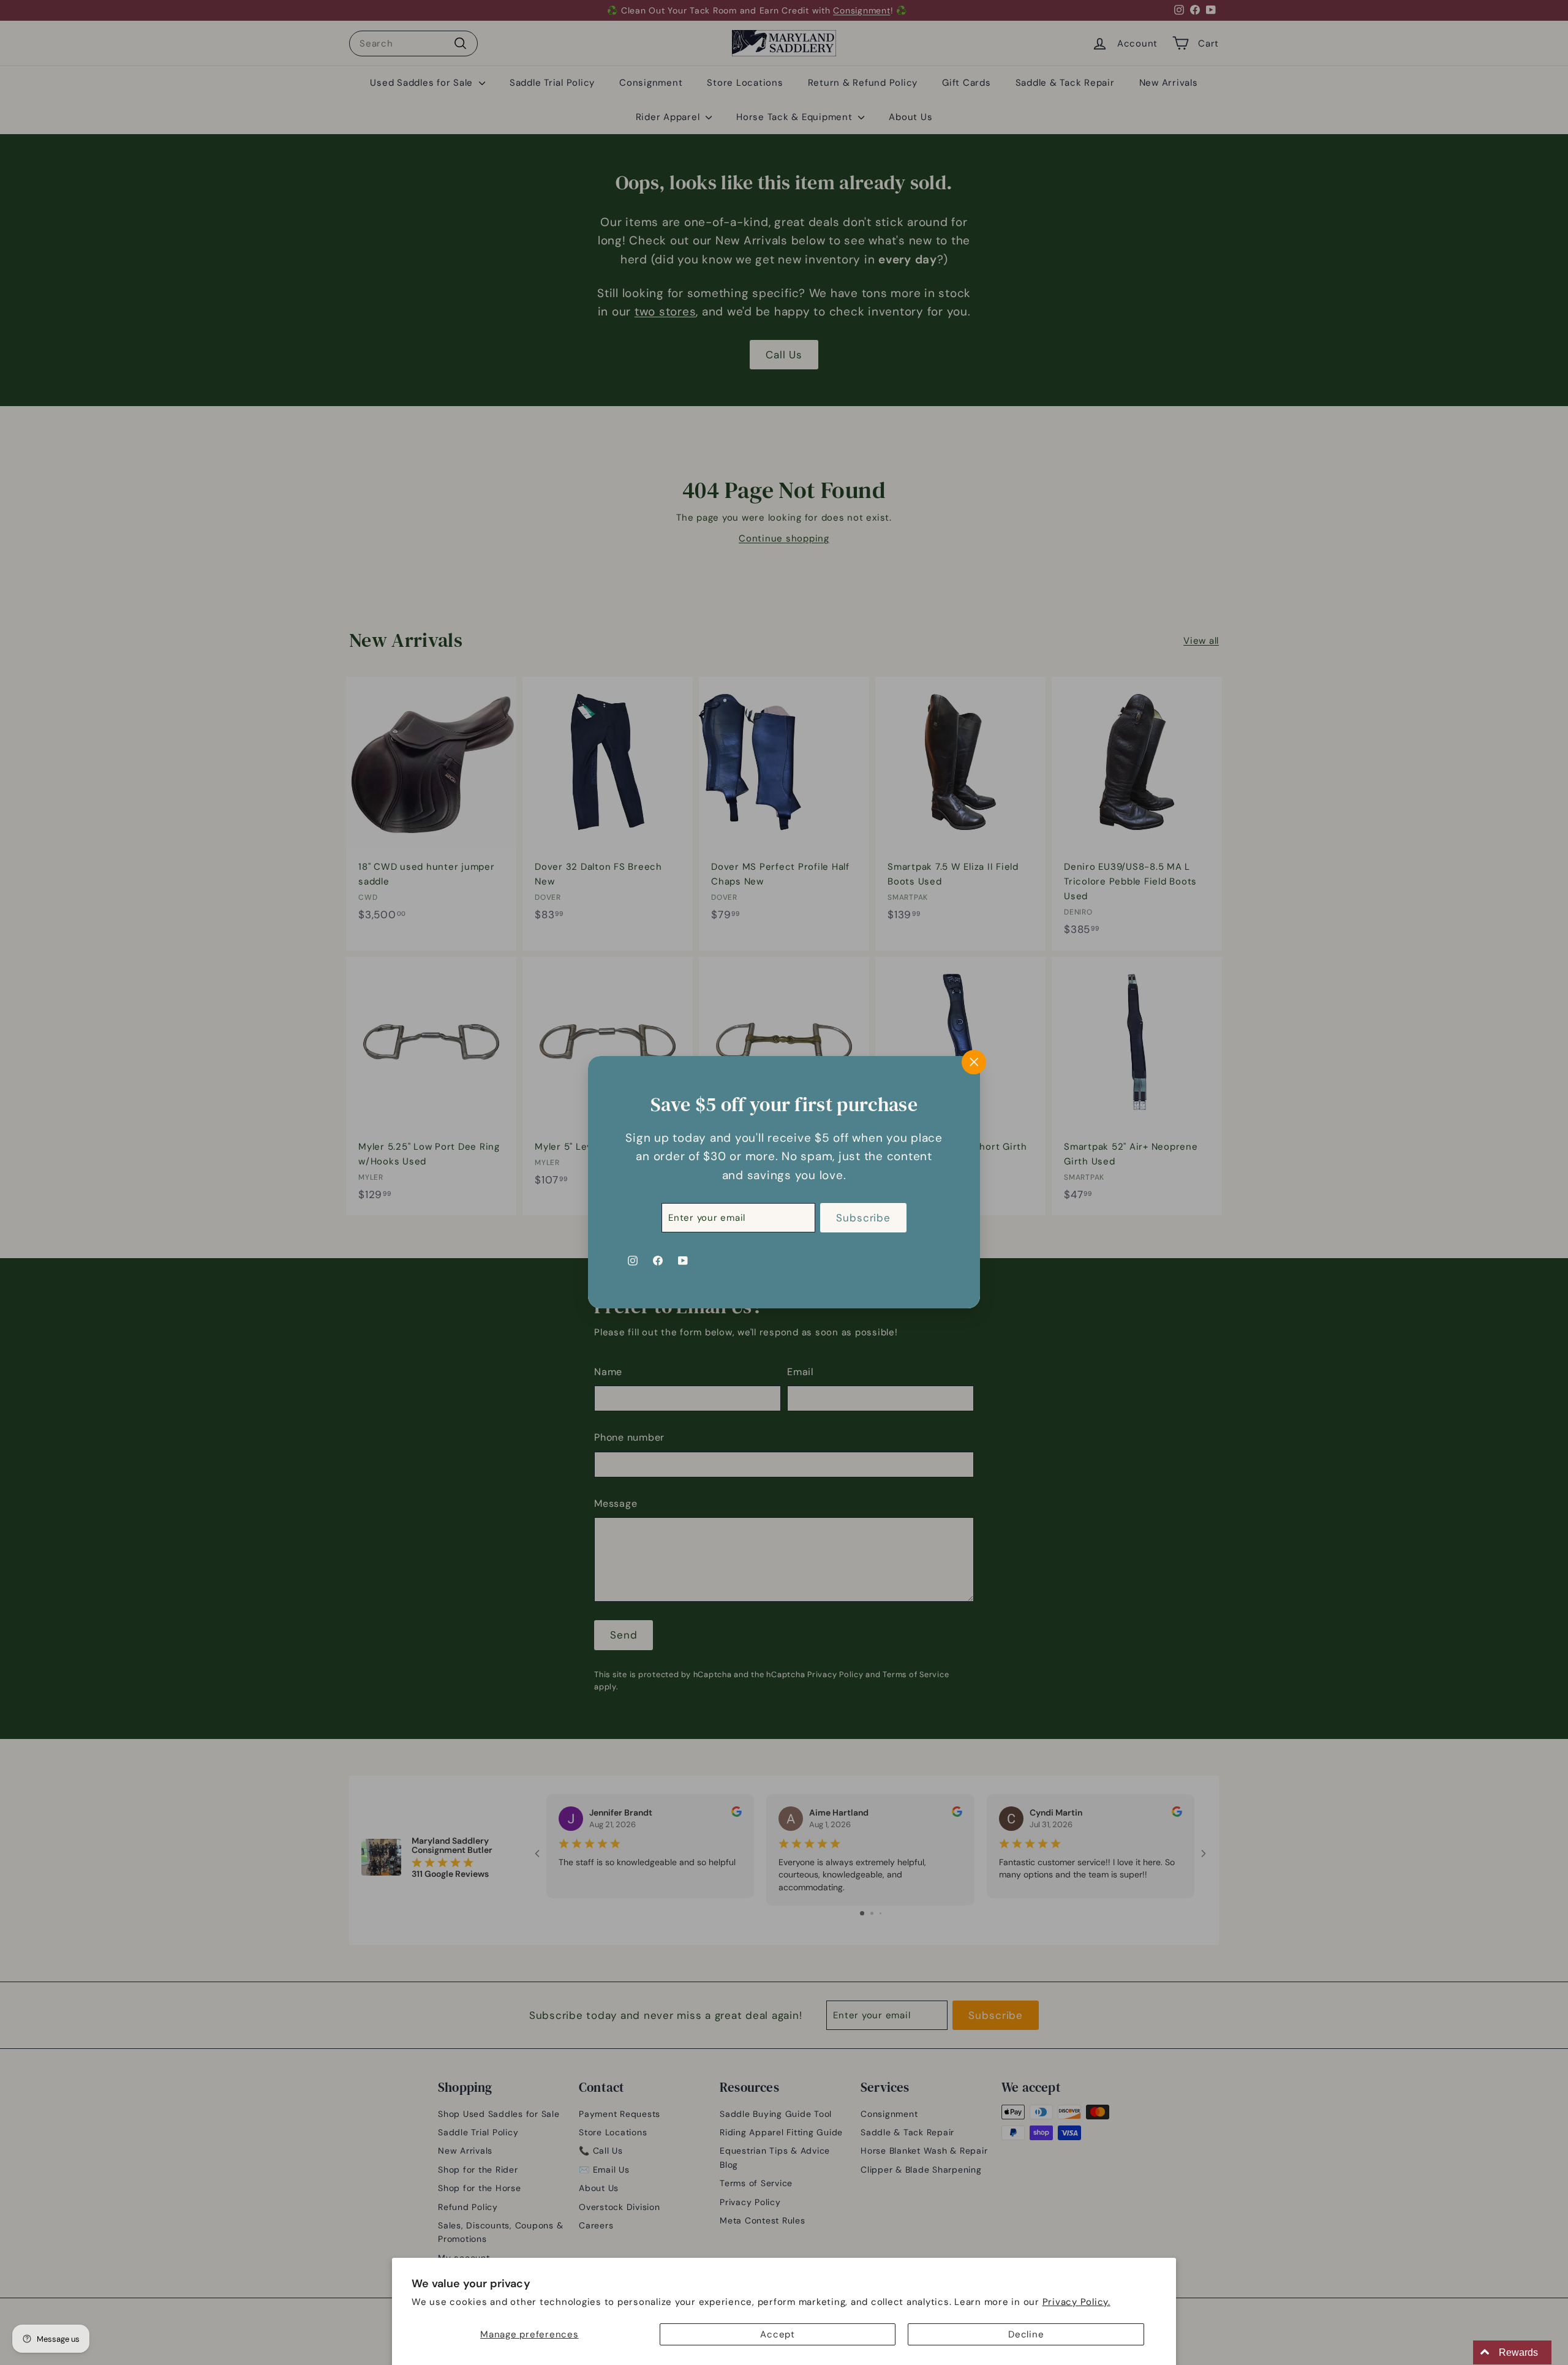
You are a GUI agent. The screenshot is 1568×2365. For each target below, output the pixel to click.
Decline (1026, 2334)
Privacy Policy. (1076, 2302)
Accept (778, 2334)
